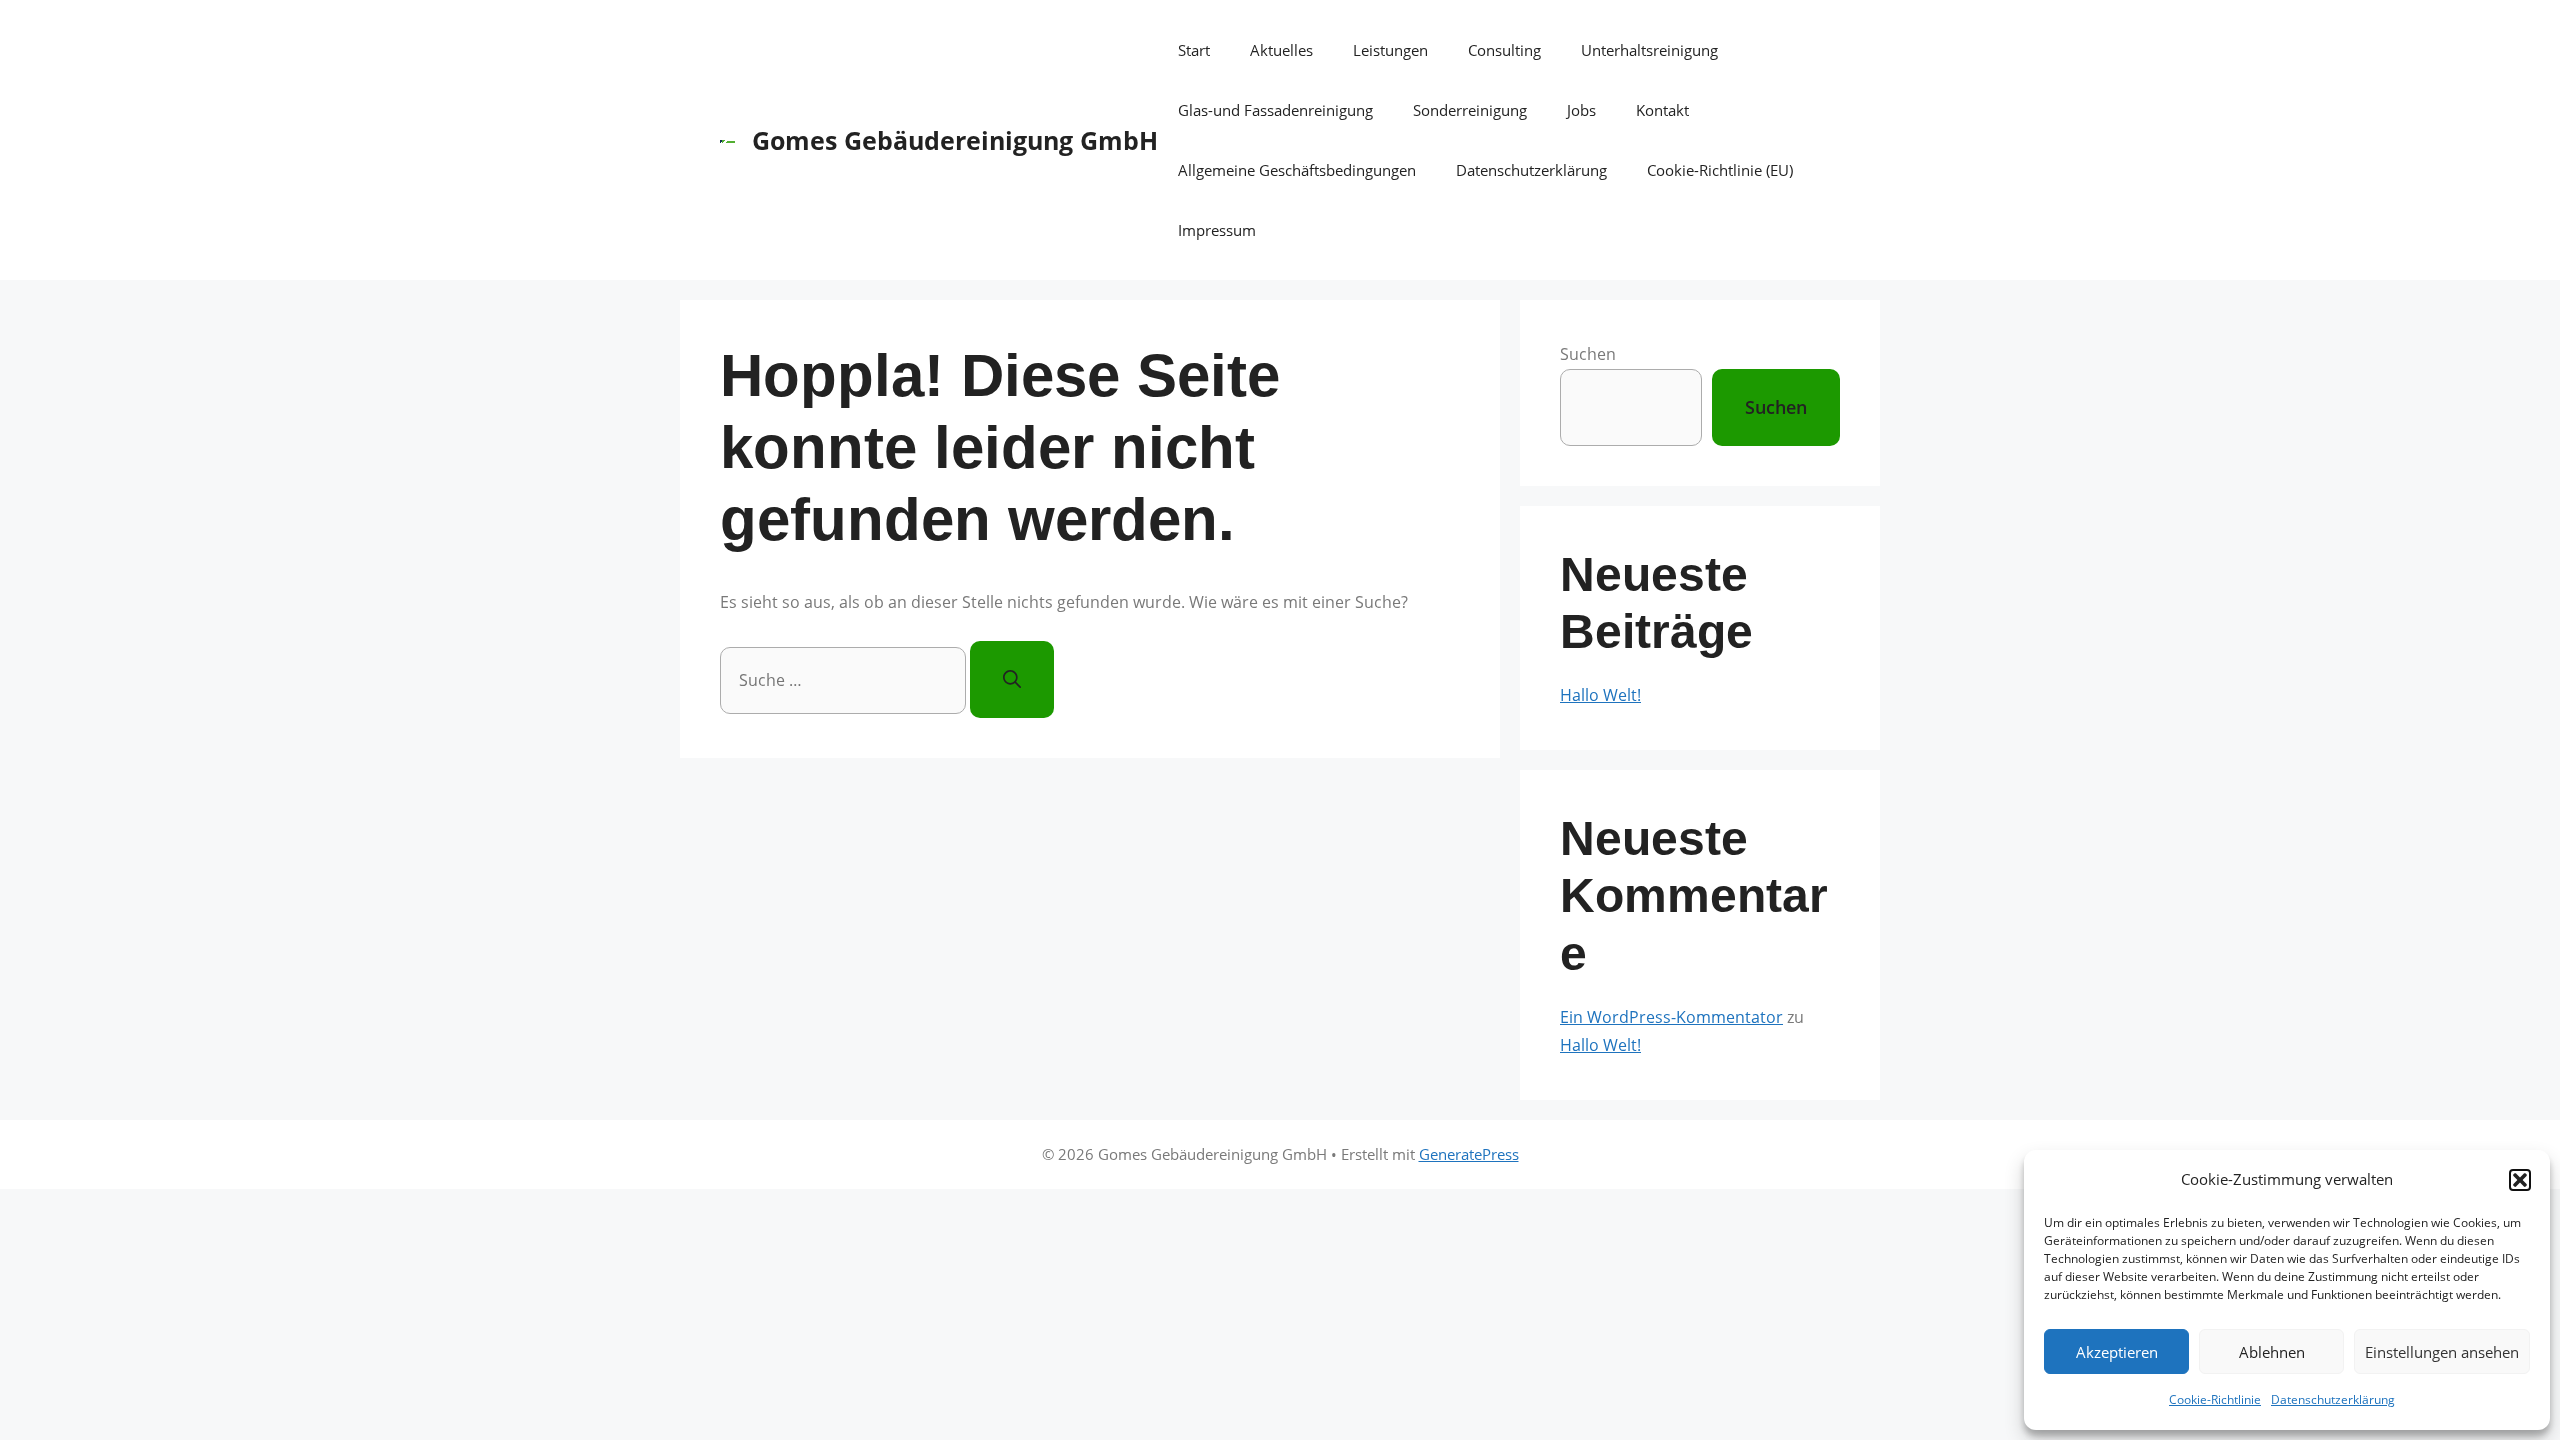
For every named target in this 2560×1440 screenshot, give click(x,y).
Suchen (1588, 354)
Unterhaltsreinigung (1649, 50)
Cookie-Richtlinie (2215, 1399)
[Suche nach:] (845, 680)
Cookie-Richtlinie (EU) (1720, 170)
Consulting (1504, 50)
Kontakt (1662, 110)
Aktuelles (1281, 50)
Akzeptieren (2117, 1352)
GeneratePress (1469, 1154)
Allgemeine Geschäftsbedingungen (1297, 170)
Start (1194, 50)
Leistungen (1390, 50)
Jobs (1581, 110)
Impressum (1217, 230)
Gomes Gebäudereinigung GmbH (955, 140)
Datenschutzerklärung (2333, 1399)
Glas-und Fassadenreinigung (1275, 110)
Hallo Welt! (1600, 695)
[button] (2520, 1180)
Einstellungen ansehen (2442, 1352)
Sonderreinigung (1470, 110)
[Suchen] (1012, 679)
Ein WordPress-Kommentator (1671, 1017)
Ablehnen (2272, 1352)
